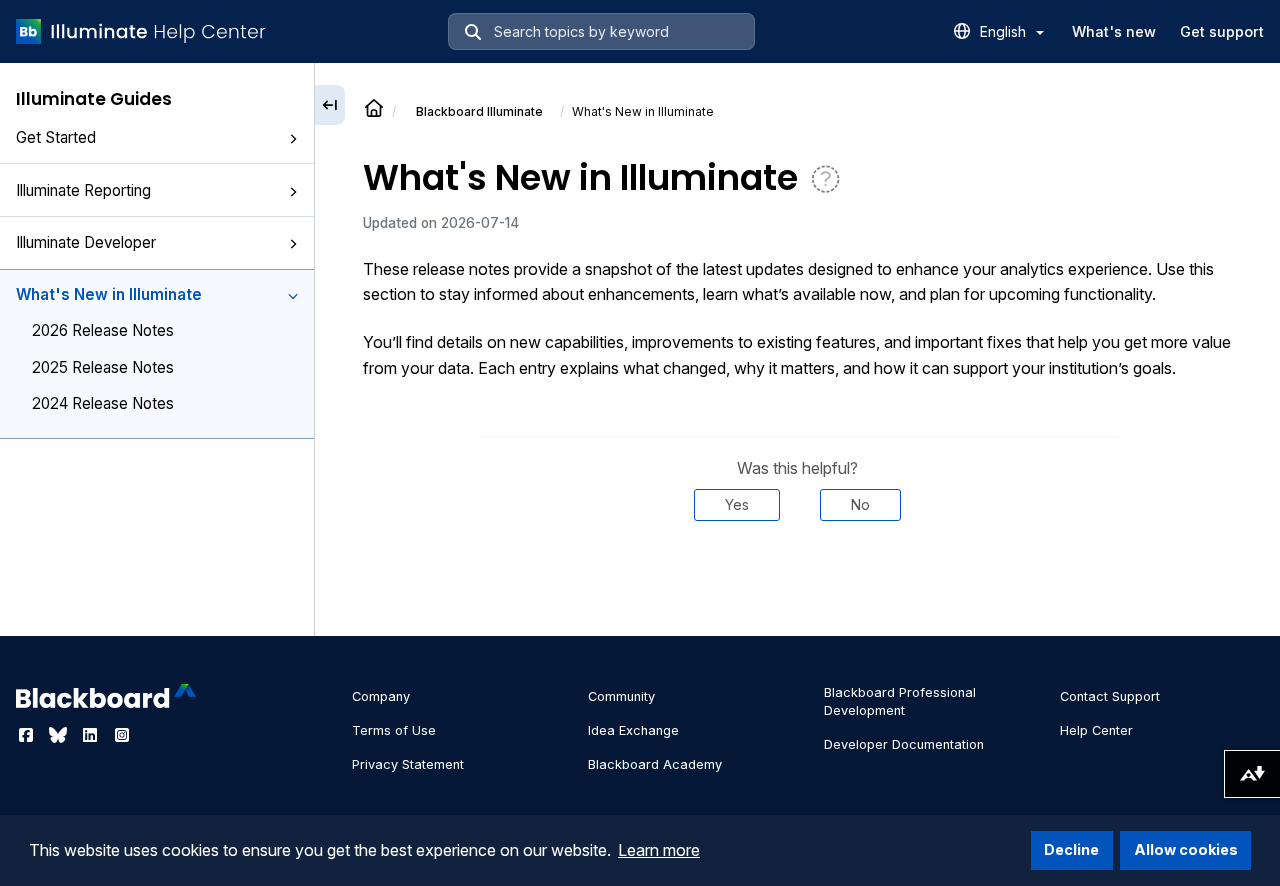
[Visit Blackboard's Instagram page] (122, 735)
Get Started (56, 137)
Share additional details (797, 581)
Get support (1222, 31)
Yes (737, 504)
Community (621, 696)
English (1005, 31)
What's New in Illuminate (109, 294)
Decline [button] (1071, 849)
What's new (1114, 31)
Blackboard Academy (655, 764)
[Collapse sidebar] (330, 105)
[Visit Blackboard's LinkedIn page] (92, 735)
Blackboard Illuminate (479, 111)
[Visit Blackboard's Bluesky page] (60, 735)
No (860, 504)
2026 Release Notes (103, 330)
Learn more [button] (659, 850)
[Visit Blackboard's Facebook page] (28, 735)
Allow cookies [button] (1186, 849)
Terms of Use (394, 730)
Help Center (1096, 730)
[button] (293, 139)
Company (381, 696)
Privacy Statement (408, 764)
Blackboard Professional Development (900, 701)
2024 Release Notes (103, 403)
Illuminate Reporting (83, 190)
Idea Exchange (633, 730)
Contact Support (1110, 696)
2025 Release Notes (103, 367)
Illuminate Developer (86, 242)
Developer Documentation (904, 744)
